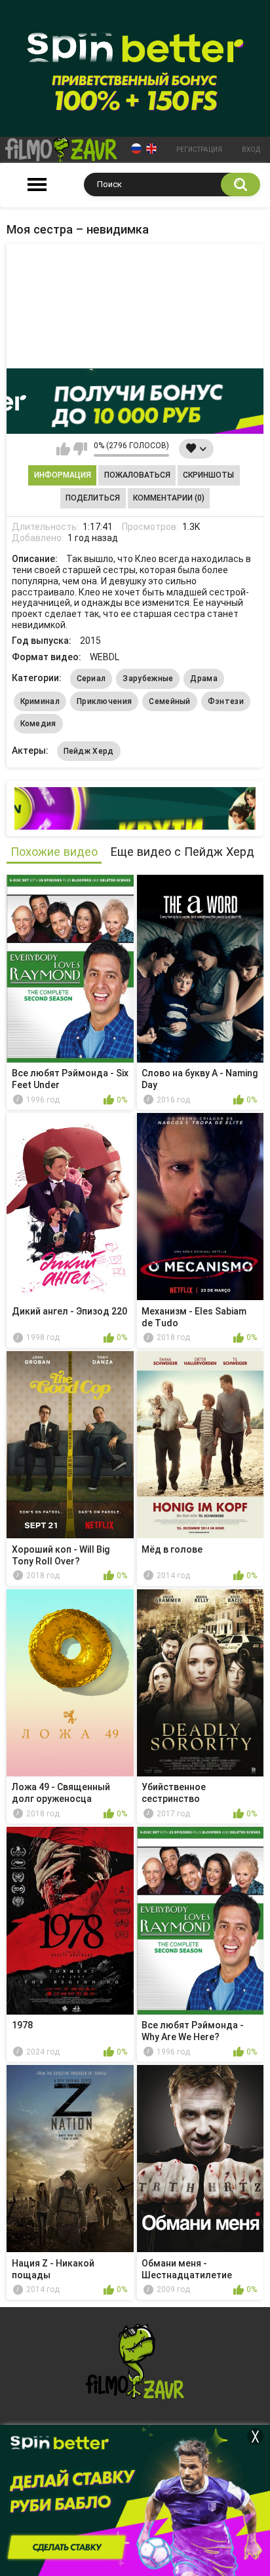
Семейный (169, 701)
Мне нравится (63, 449)
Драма (204, 679)
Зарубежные (148, 679)
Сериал (91, 679)
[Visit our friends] (135, 808)
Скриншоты (208, 475)
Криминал (40, 701)
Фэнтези (226, 701)
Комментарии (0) (169, 498)
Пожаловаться (137, 475)
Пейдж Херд (89, 751)
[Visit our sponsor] (135, 401)
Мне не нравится (80, 449)
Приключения (104, 701)
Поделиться (93, 498)
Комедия (38, 724)
